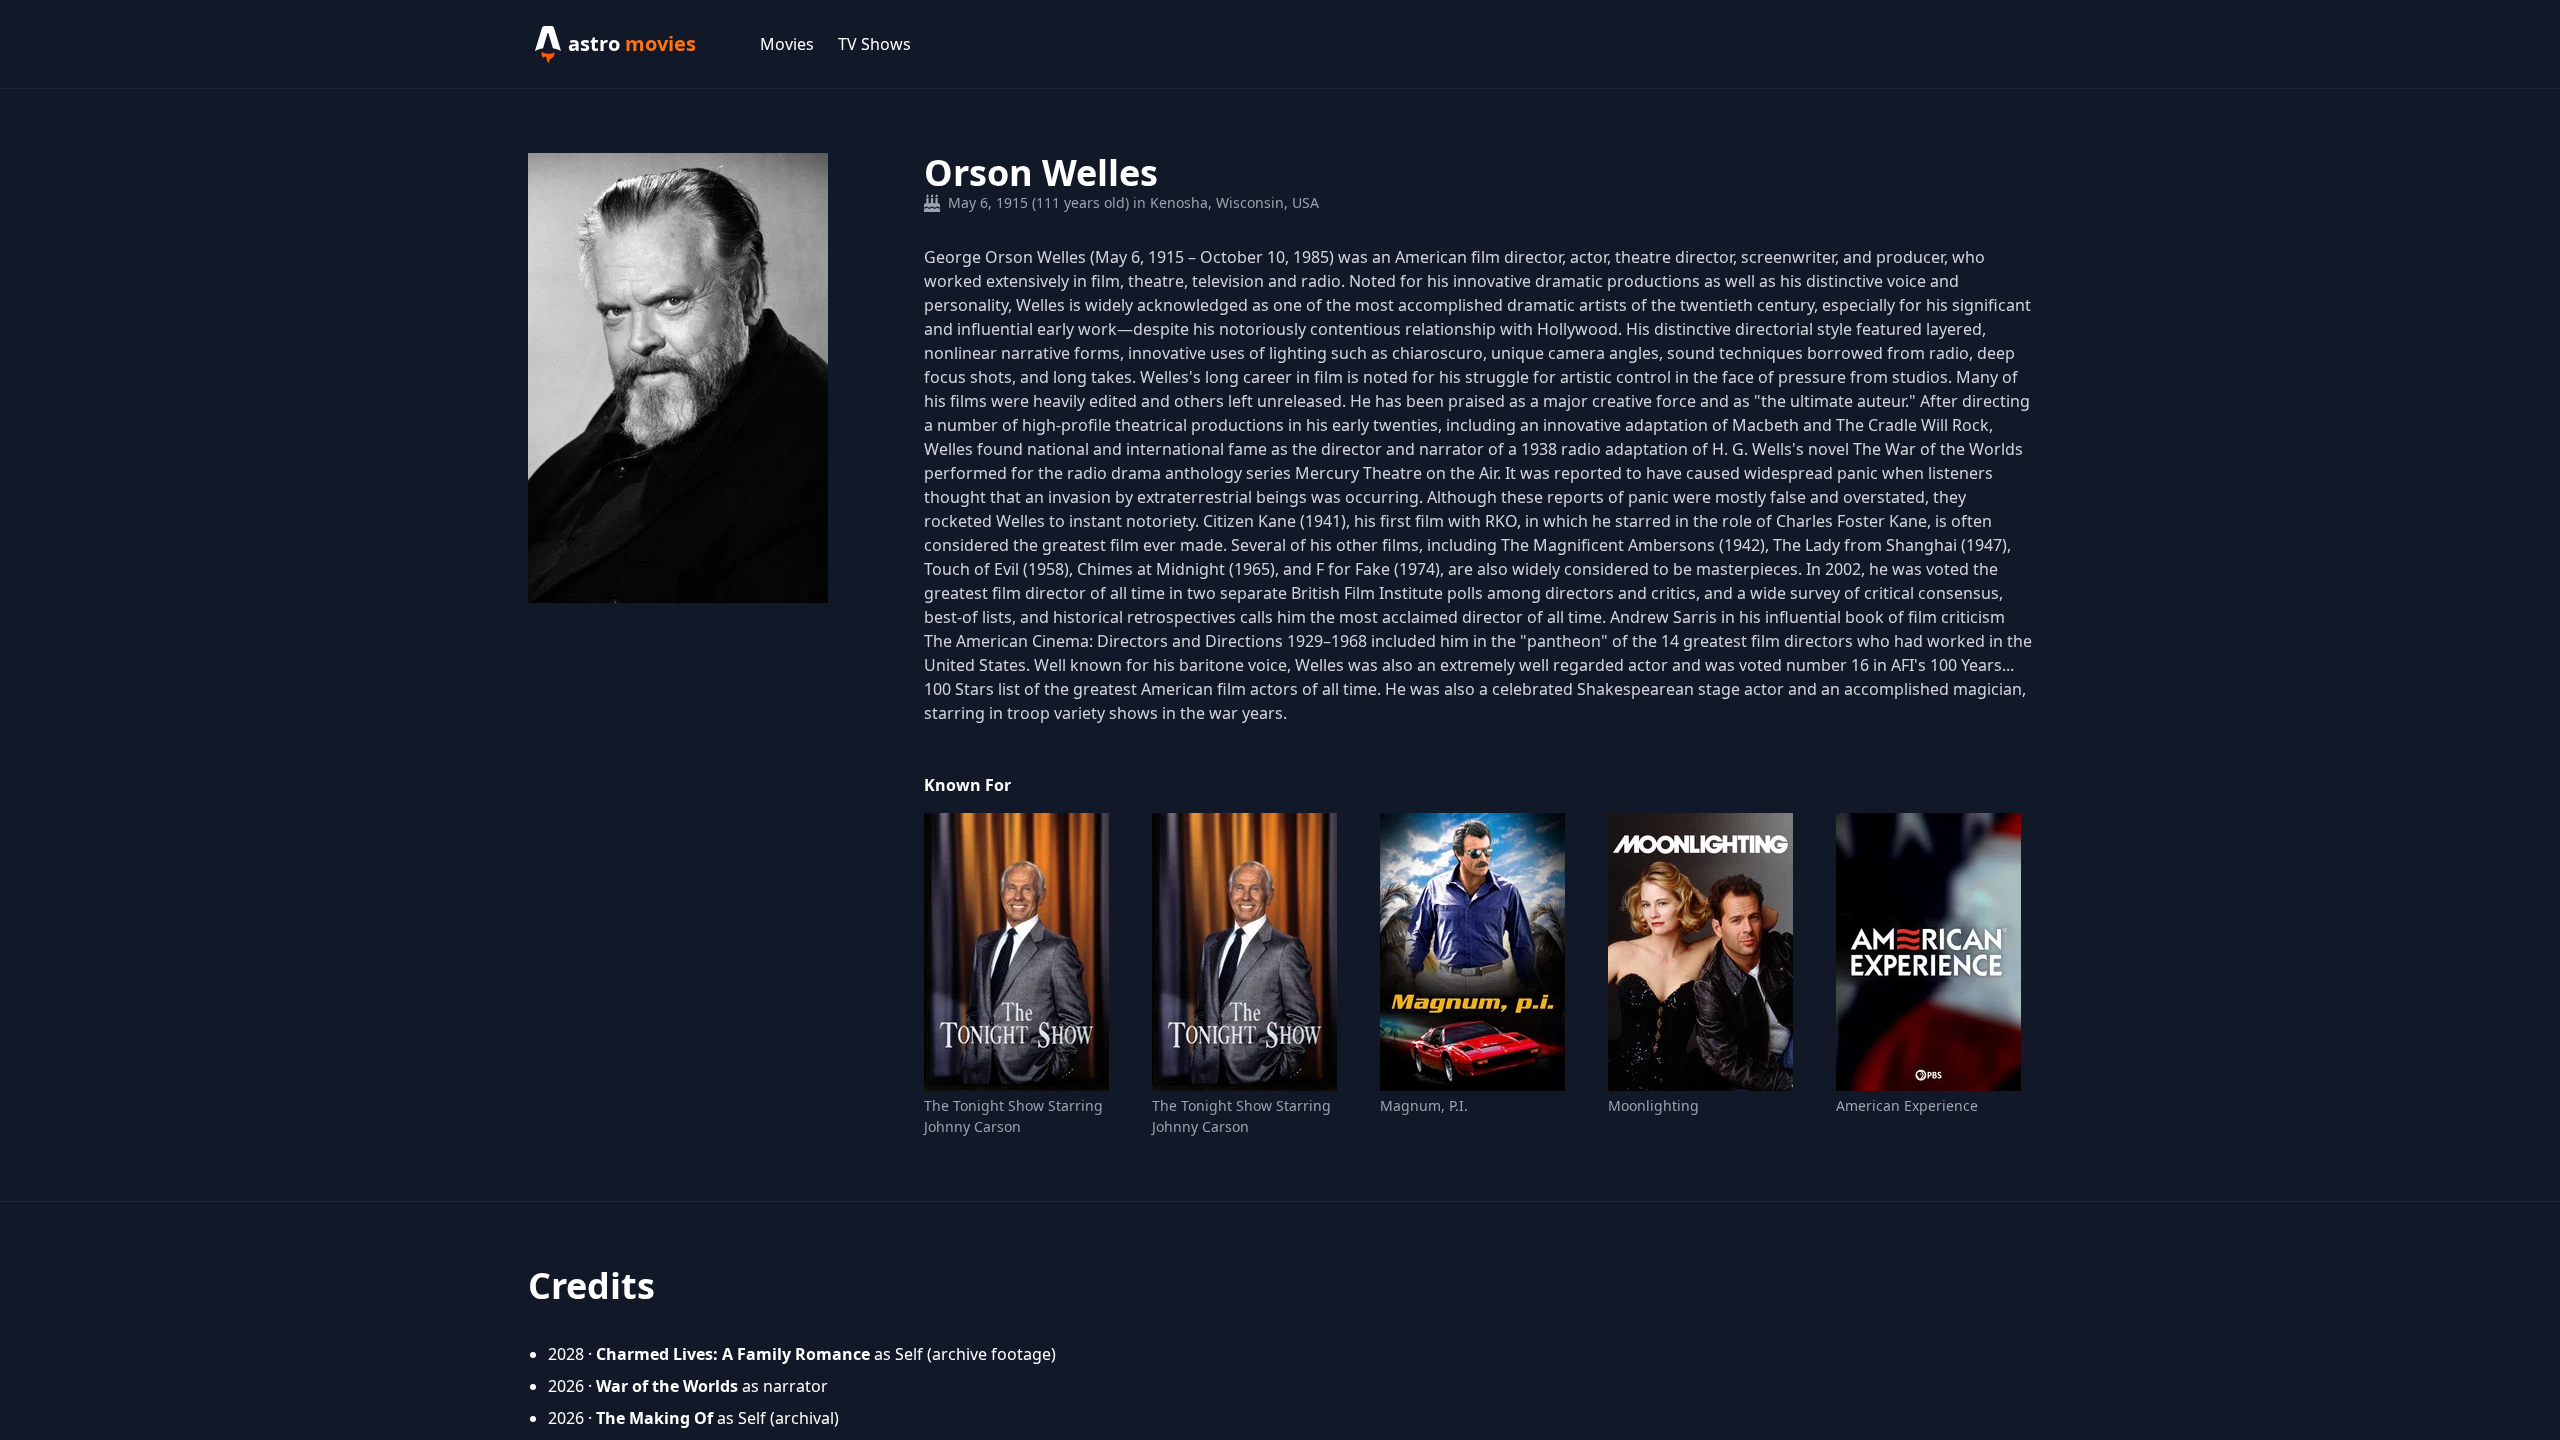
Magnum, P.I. (1424, 1105)
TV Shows (874, 44)
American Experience (1907, 1105)
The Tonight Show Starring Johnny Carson (1013, 1116)
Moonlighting (1653, 1105)
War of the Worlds (667, 1386)
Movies (787, 44)
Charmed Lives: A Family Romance (733, 1354)
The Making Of (654, 1418)
